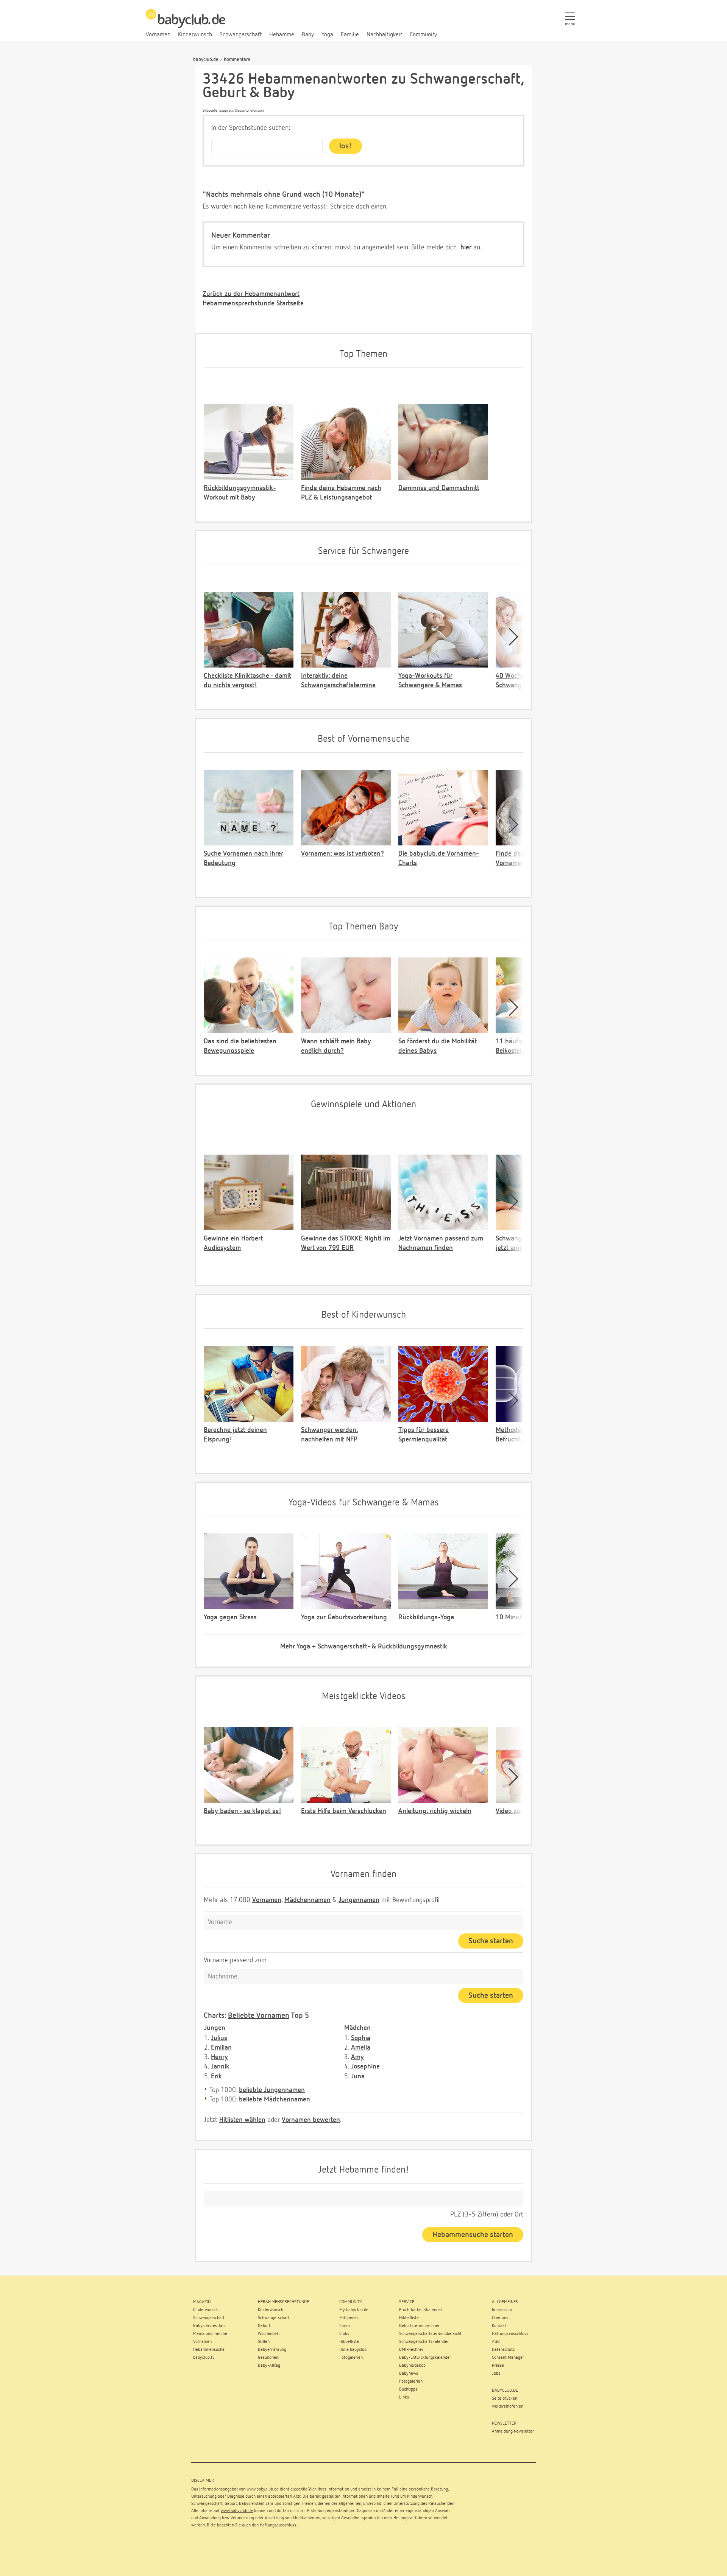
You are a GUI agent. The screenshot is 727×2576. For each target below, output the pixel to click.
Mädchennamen (307, 1900)
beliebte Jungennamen (272, 2090)
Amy (357, 2057)
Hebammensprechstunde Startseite (253, 304)
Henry (219, 2057)
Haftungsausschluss (278, 2525)
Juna (358, 2076)
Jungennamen (359, 1900)
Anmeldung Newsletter (513, 2431)
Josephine (365, 2067)
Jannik (220, 2067)
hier (466, 247)
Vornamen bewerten (311, 2120)
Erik (216, 2076)
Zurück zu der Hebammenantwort (251, 294)
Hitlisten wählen (242, 2120)
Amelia (361, 2048)
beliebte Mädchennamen (275, 2100)
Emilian (221, 2048)
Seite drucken (505, 2399)
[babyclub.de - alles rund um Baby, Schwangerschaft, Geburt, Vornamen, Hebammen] (186, 23)
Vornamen (267, 1900)
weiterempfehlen (508, 2406)
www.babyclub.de (263, 2489)
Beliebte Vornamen (259, 2016)
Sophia (361, 2038)
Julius (219, 2038)
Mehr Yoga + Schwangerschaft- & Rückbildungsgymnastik (364, 1647)
